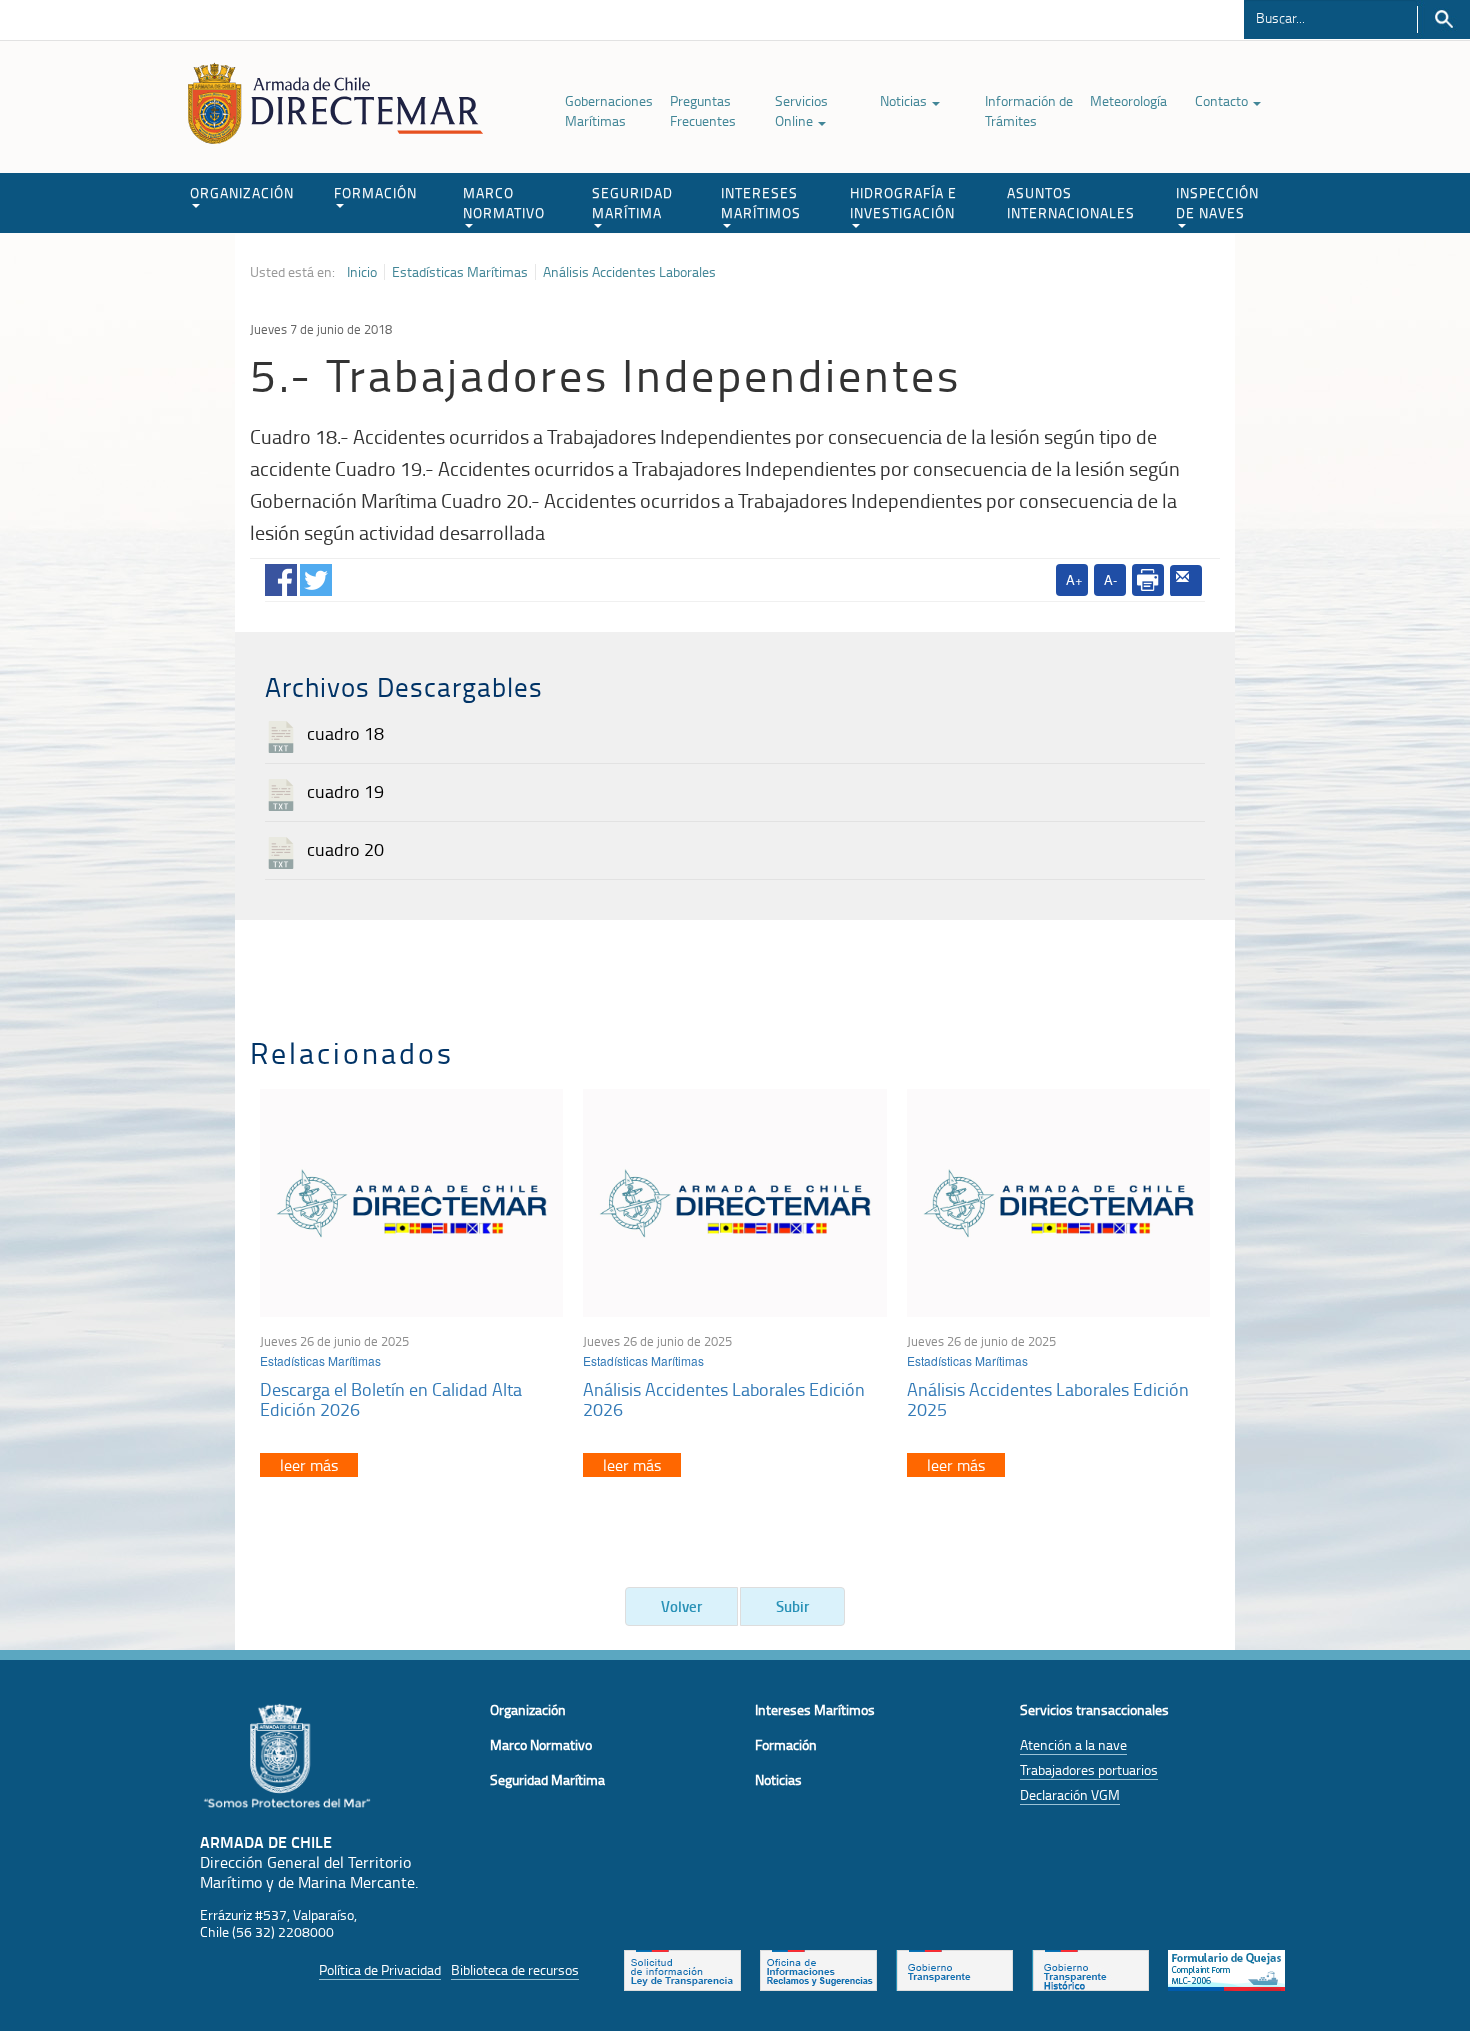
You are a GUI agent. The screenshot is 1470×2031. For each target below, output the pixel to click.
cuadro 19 (345, 791)
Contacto (1223, 100)
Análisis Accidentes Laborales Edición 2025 (1048, 1399)
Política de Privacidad (380, 1969)
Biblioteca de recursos (515, 1969)
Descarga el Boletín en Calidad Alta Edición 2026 (391, 1399)
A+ (1074, 579)
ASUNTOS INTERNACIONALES (1071, 202)
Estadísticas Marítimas (460, 272)
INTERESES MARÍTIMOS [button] (761, 202)
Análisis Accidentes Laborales (629, 272)
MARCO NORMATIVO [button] (504, 202)
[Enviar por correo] (1186, 581)
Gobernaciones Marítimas (609, 110)
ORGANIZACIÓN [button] (242, 192)
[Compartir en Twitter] (316, 575)
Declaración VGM (1070, 1794)
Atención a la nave (1073, 1744)
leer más (309, 1465)
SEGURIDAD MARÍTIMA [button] (632, 202)
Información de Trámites (1029, 110)
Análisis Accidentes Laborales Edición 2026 (724, 1399)
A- (1110, 579)
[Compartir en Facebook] (281, 575)
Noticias (905, 100)
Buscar (1443, 19)
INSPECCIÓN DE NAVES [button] (1217, 202)
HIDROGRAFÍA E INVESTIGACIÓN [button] (903, 202)
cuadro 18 (345, 733)
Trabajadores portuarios (1089, 1769)
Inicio (362, 272)
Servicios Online (801, 110)
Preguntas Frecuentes (703, 110)
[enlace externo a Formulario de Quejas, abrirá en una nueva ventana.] (1226, 1969)
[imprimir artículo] (1148, 580)
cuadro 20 (345, 849)
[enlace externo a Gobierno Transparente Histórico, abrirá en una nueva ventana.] (1090, 1969)
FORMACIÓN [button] (375, 192)
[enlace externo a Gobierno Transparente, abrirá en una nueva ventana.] (954, 1969)
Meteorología (1128, 100)
